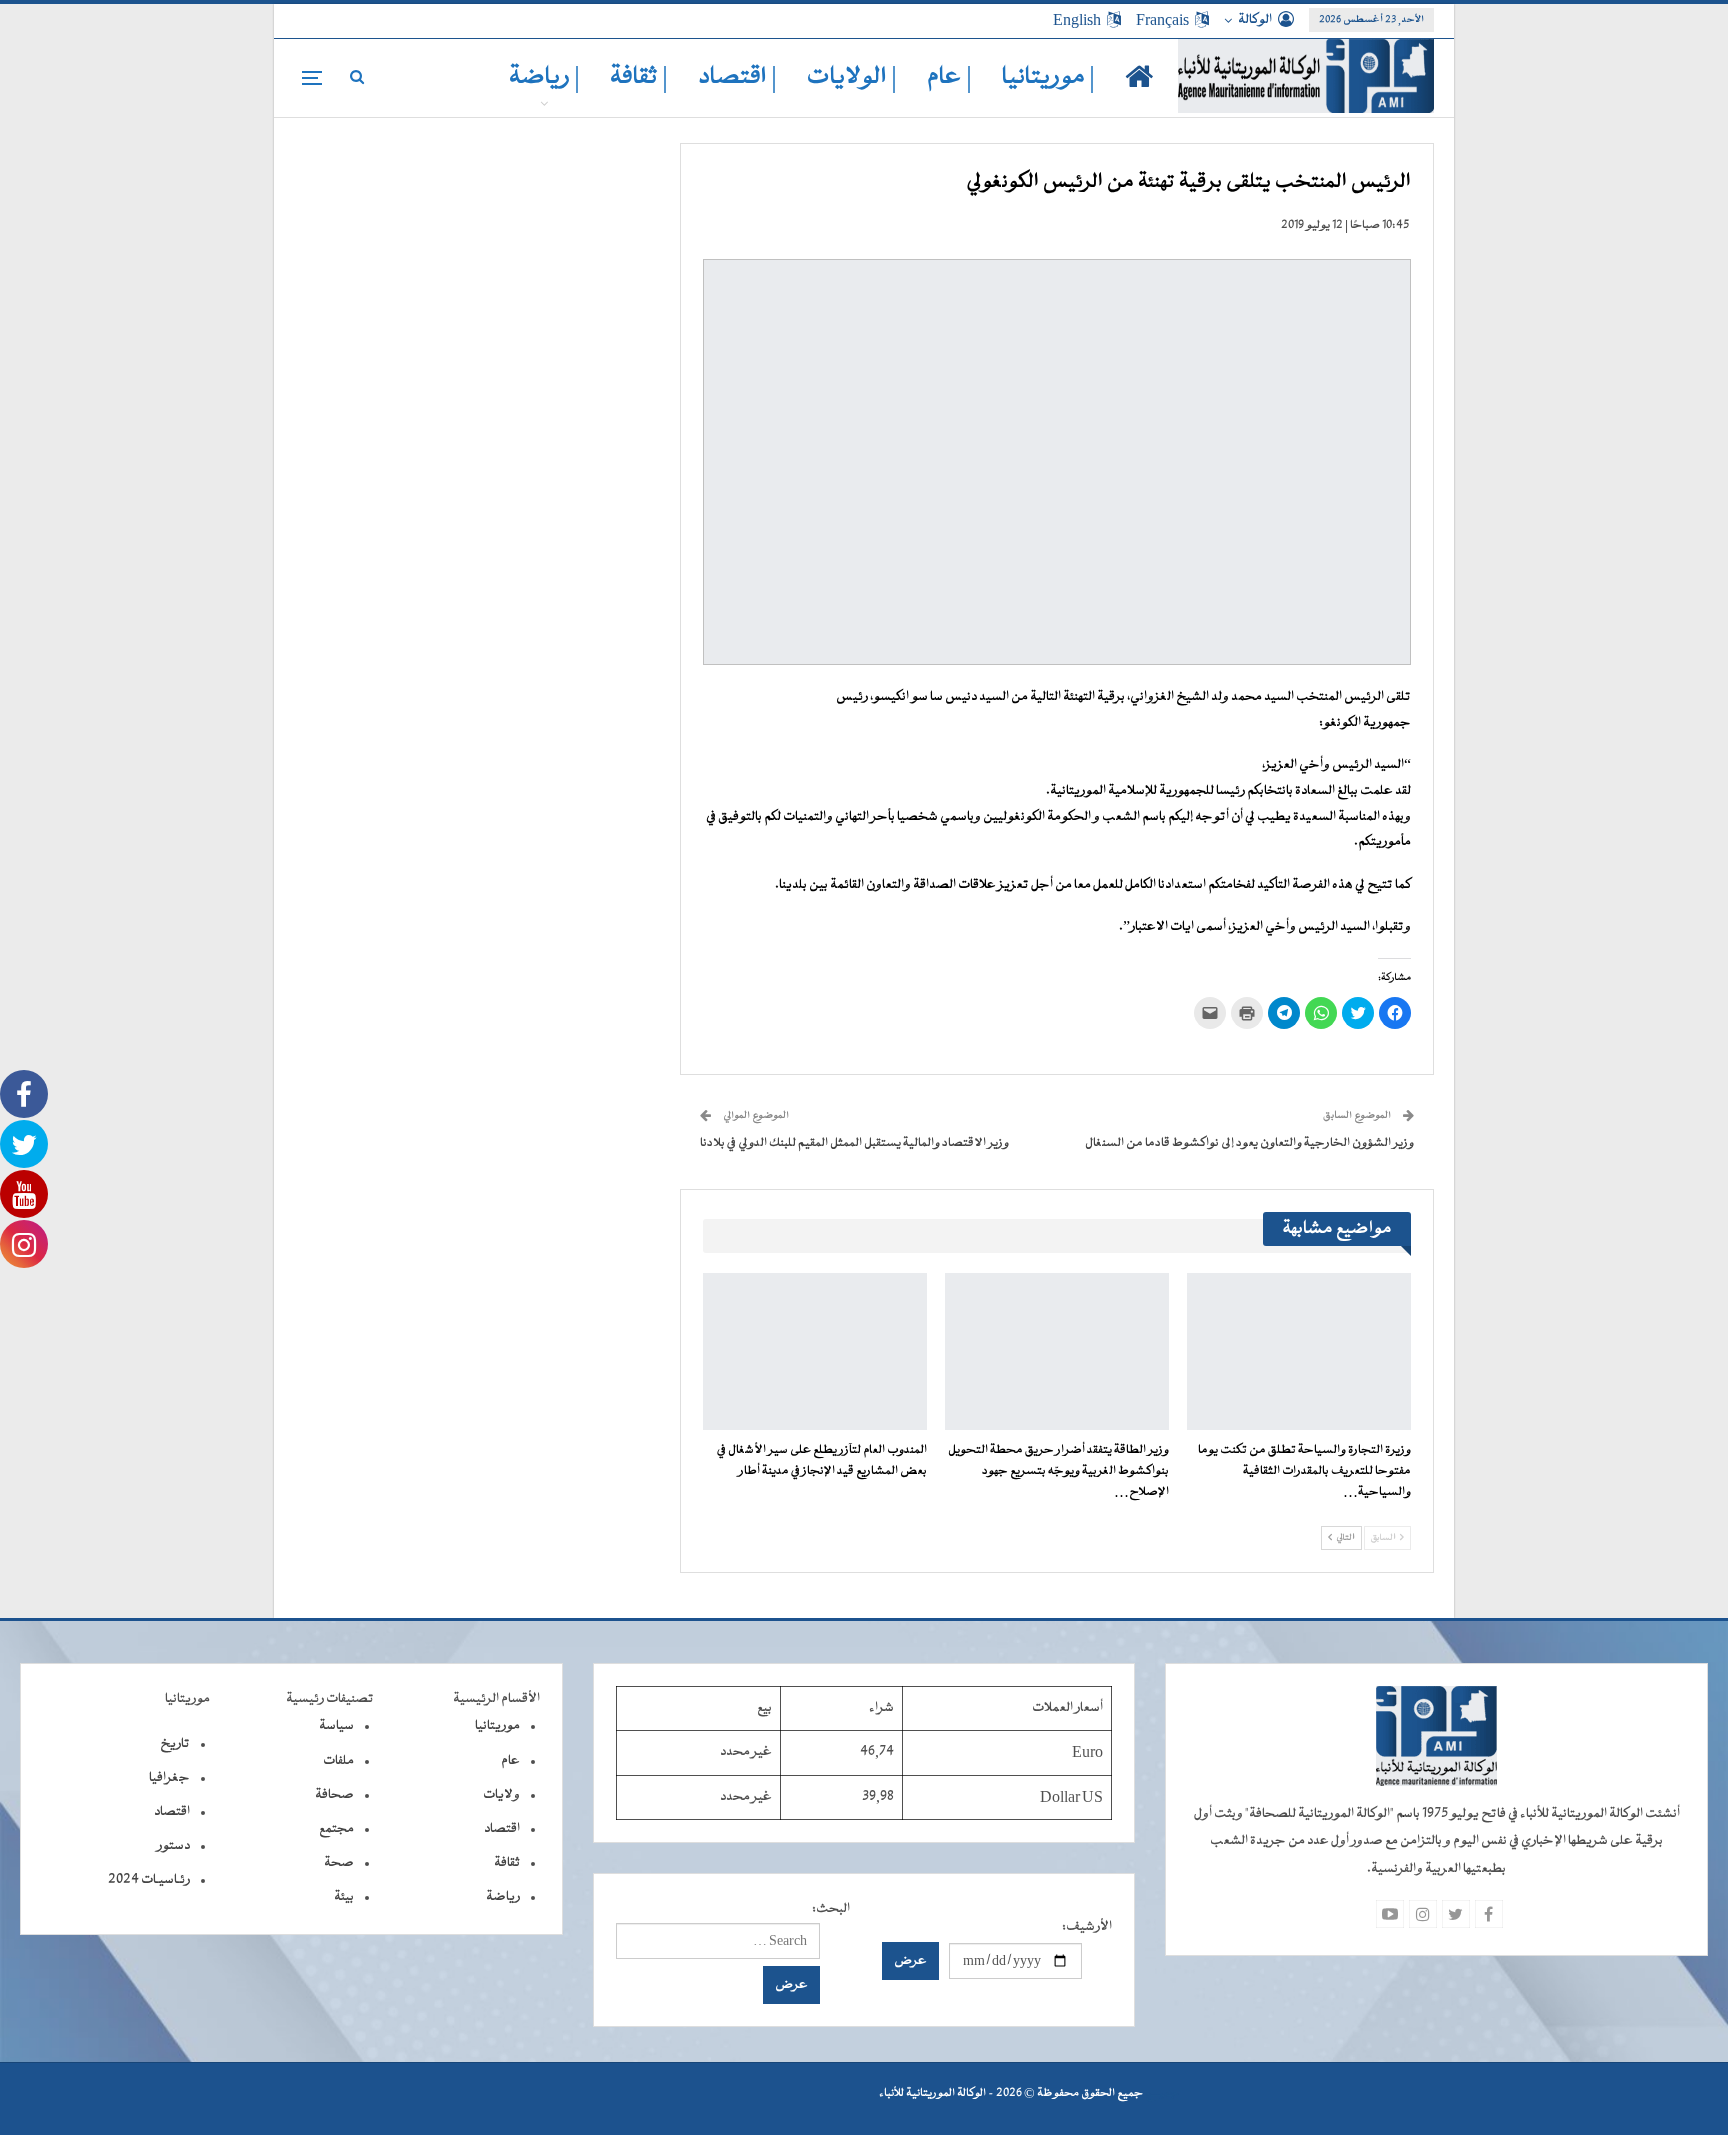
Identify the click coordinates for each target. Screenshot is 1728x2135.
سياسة (336, 1726)
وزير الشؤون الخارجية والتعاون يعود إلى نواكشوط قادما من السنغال (1249, 1143)
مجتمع (336, 1829)
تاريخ (175, 1744)
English (1077, 20)
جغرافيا (169, 1778)
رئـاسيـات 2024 (149, 1880)
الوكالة (1255, 20)
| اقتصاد (737, 77)
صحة (339, 1863)
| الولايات (852, 77)
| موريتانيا (1048, 77)
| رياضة (544, 77)
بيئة (344, 1897)
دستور (173, 1846)
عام (510, 1761)
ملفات (338, 1761)
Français (1162, 20)
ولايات (501, 1795)
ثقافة (507, 1863)
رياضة (503, 1897)
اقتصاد (502, 1829)
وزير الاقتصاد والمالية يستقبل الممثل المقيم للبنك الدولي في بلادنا (854, 1143)
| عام (949, 77)
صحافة (334, 1795)
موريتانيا (497, 1726)
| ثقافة (639, 77)
